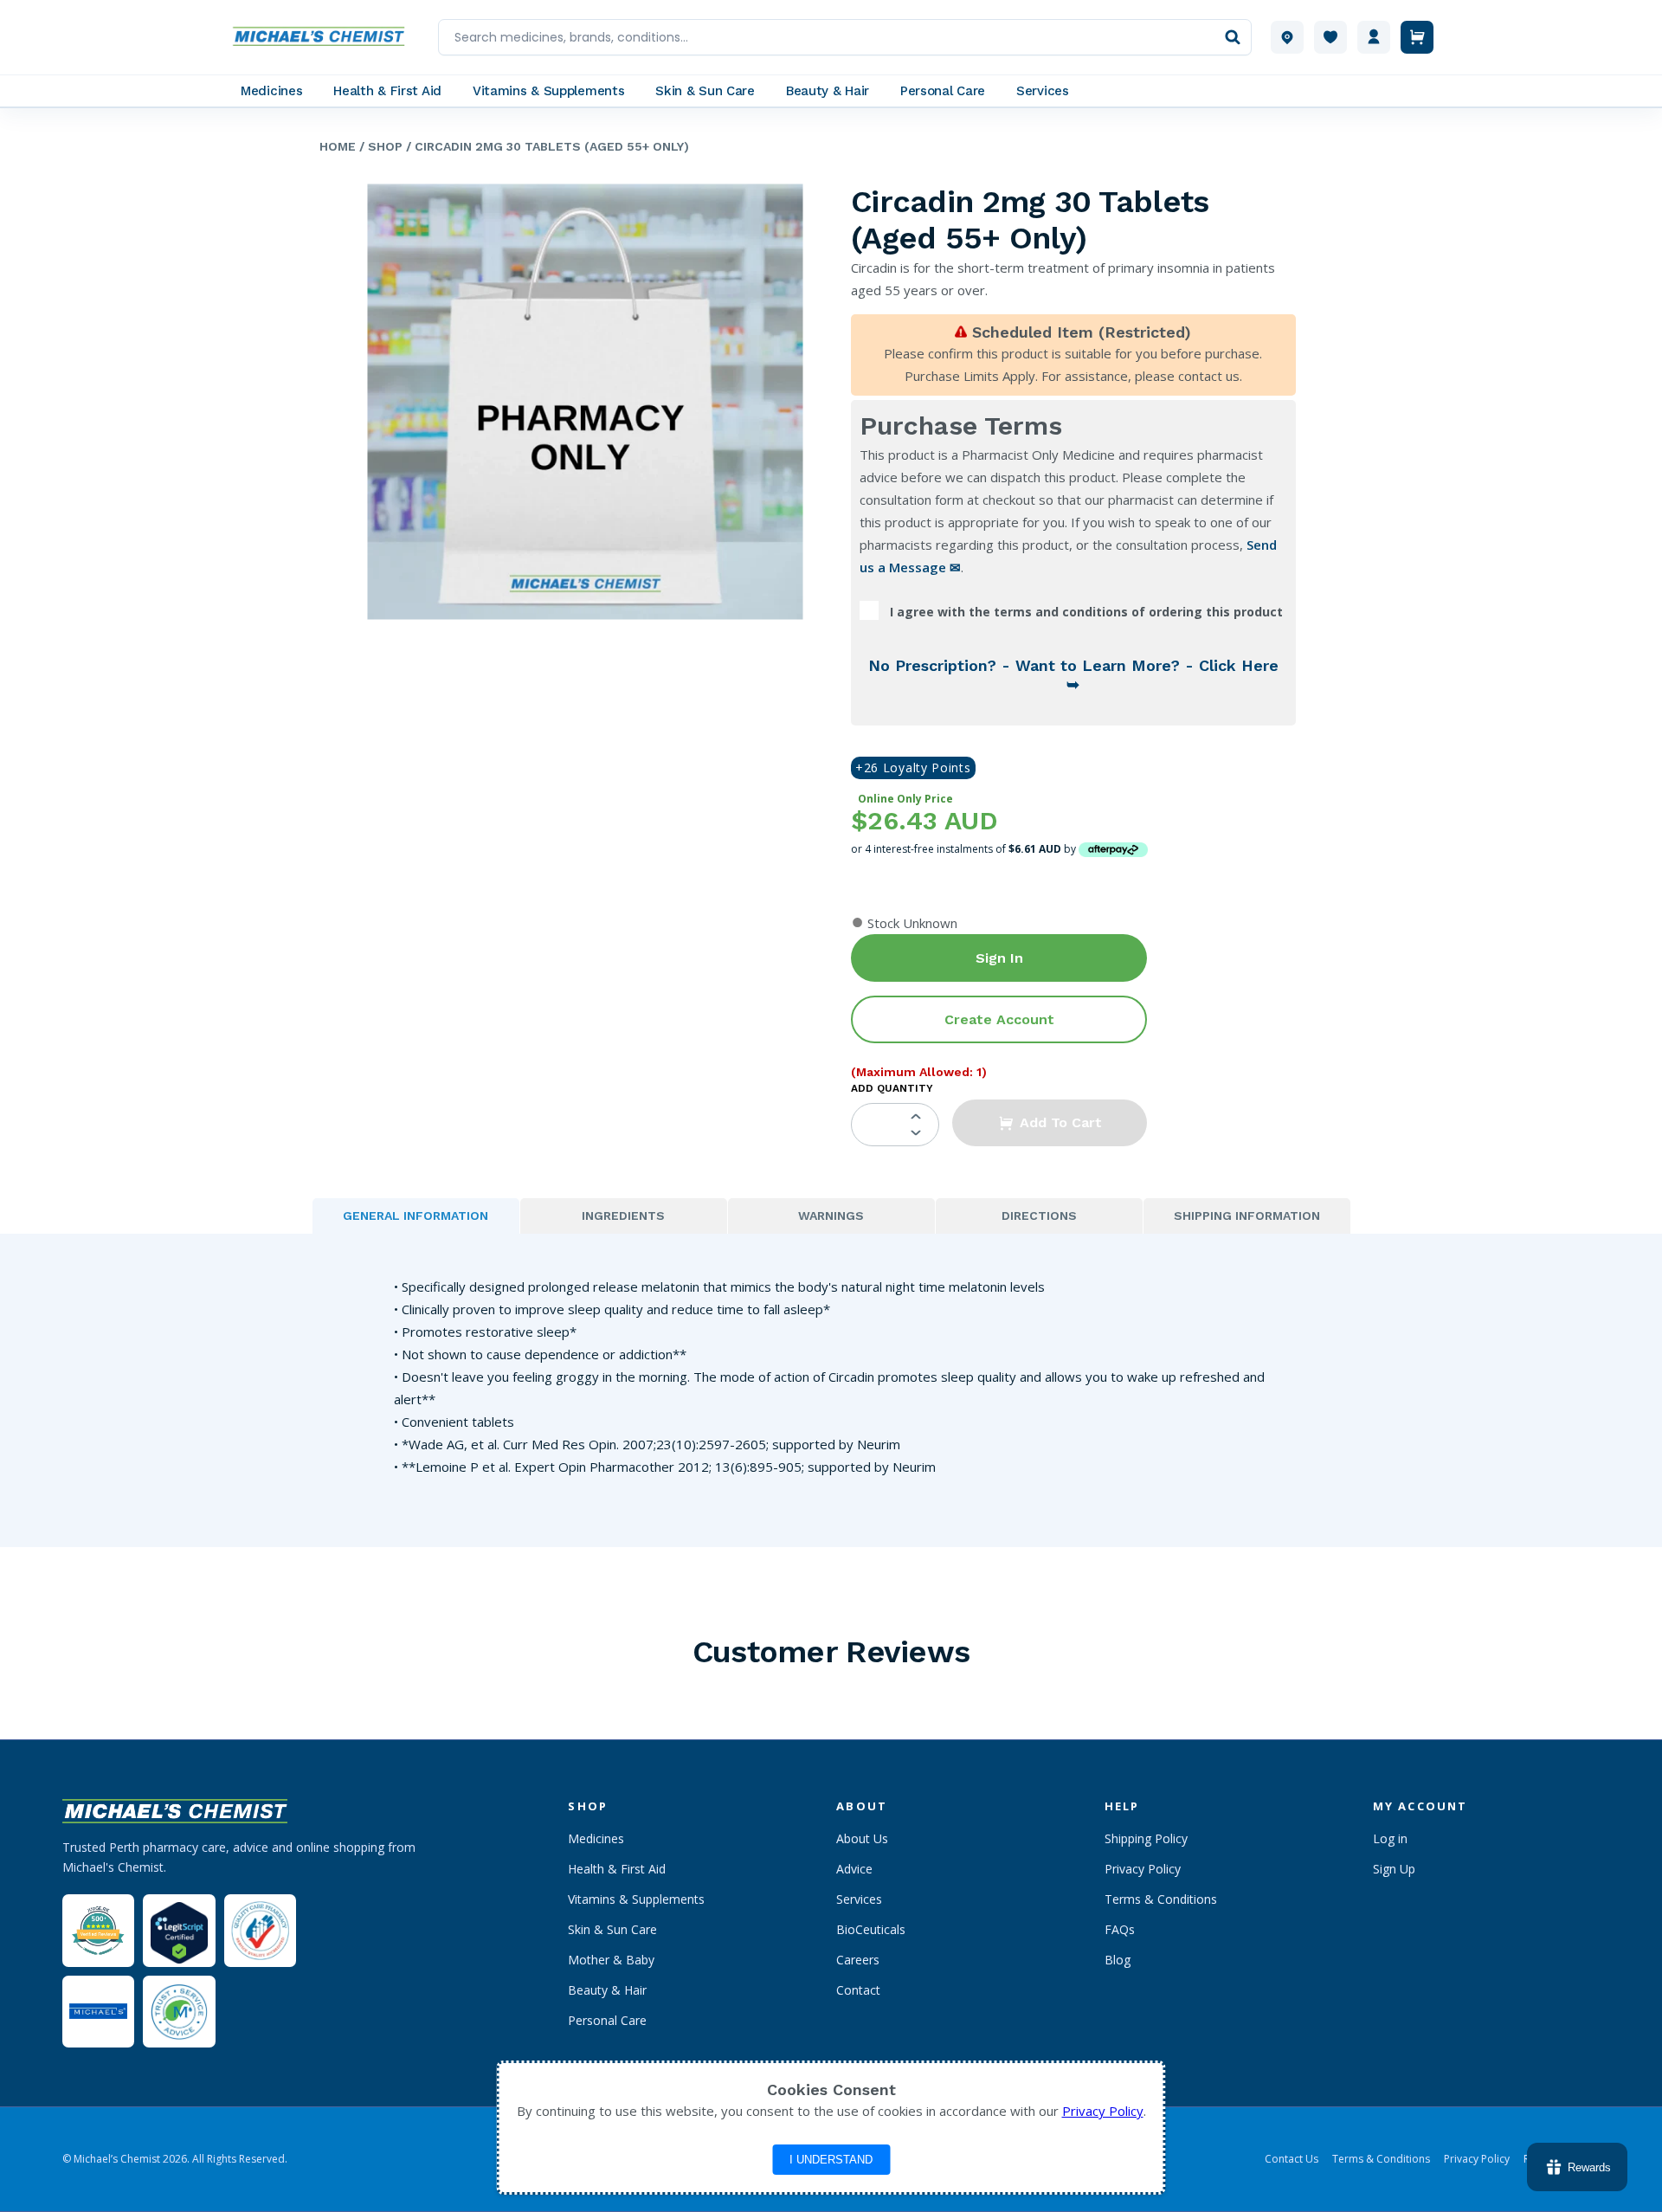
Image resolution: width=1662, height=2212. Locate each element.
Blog (1118, 1960)
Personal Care (607, 2020)
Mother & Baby (611, 1960)
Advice (854, 1869)
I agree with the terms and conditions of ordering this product (1086, 612)
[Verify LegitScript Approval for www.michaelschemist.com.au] (179, 1930)
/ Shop (379, 146)
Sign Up (1394, 1869)
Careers (858, 1960)
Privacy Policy (1143, 1869)
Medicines (596, 1838)
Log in (1390, 1838)
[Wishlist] (1330, 37)
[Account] (1374, 37)
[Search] (1233, 37)
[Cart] (1417, 37)
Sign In (999, 958)
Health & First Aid (617, 1869)
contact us (1209, 376)
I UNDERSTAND (831, 2160)
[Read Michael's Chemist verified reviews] (98, 1931)
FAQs (1120, 1929)
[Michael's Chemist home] (324, 37)
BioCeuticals (871, 1929)
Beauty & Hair (607, 1990)
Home (338, 146)
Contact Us (1292, 2159)
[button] (1050, 1123)
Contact (858, 1990)
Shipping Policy (1146, 1838)
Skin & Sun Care (612, 1929)
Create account (999, 1019)
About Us (862, 1838)
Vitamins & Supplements (636, 1899)
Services (859, 1899)
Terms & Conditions (1161, 1899)
